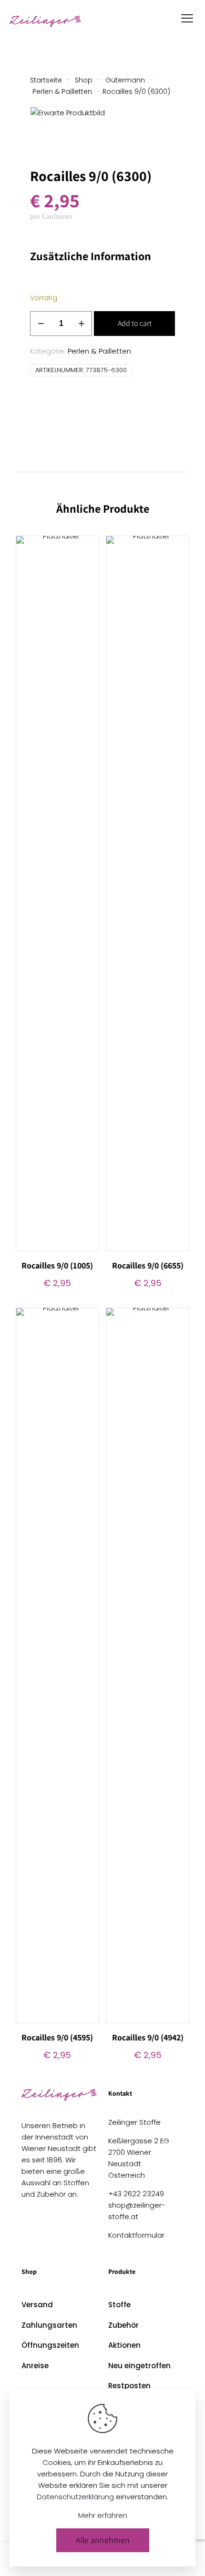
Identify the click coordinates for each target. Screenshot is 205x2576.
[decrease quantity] (41, 324)
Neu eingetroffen (139, 2366)
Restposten (129, 2386)
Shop (84, 80)
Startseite (46, 80)
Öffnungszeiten (50, 2345)
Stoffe (119, 2305)
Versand (37, 2305)
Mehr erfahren (103, 2515)
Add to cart (135, 323)
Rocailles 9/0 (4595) (57, 2037)
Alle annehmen (103, 2540)
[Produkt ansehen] (88, 547)
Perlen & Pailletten (62, 91)
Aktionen (124, 2345)
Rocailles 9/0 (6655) (148, 1265)
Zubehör (123, 2325)
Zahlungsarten (49, 2325)
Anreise (35, 2366)
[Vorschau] (88, 574)
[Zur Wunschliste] (88, 560)
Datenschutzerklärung (75, 2497)
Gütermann (125, 80)
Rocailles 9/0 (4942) (148, 2037)
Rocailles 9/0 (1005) (57, 1265)
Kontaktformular (136, 2235)
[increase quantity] (81, 324)
